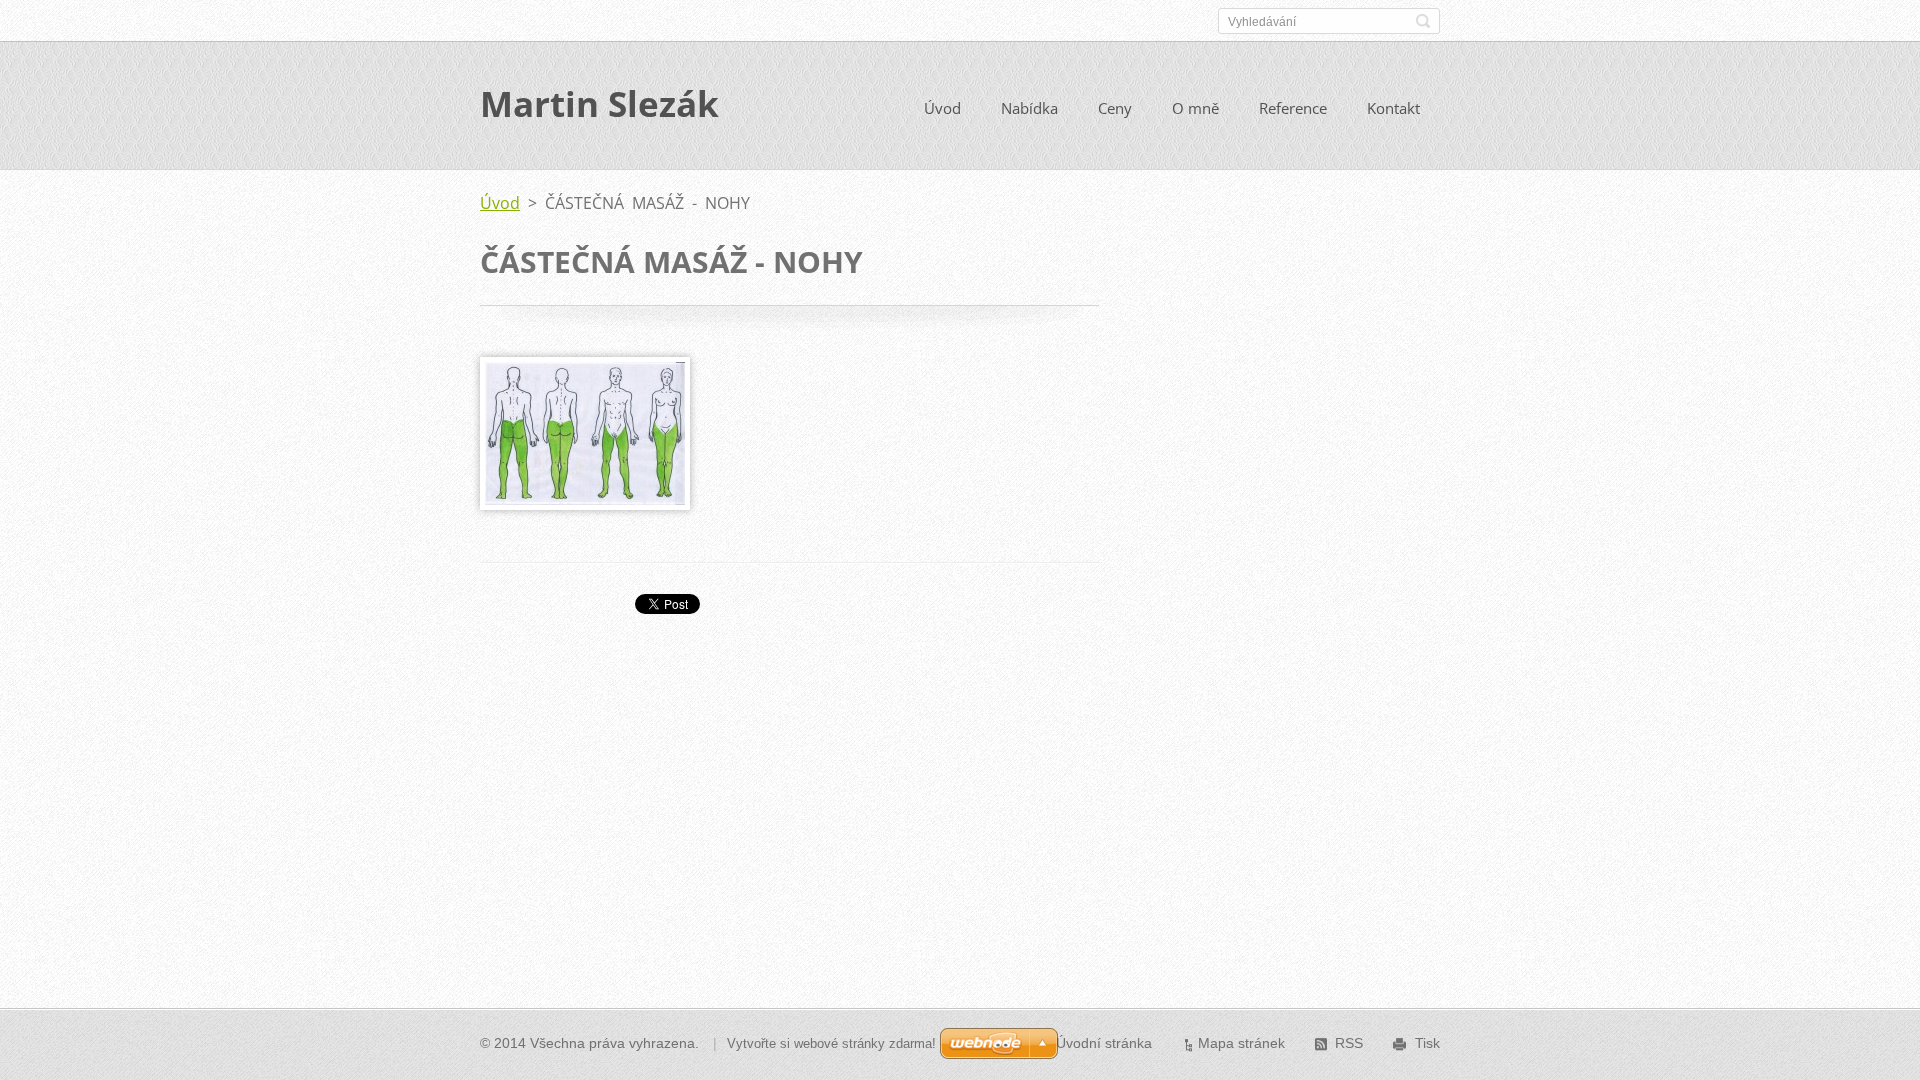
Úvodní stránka (1104, 1043)
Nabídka (1029, 108)
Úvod (942, 108)
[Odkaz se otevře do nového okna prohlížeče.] (585, 504)
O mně (1195, 108)
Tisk (1427, 1043)
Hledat (1423, 21)
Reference (1293, 108)
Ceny (1115, 108)
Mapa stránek (1241, 1043)
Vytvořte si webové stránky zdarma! (831, 1043)
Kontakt (1393, 108)
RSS (1349, 1043)
